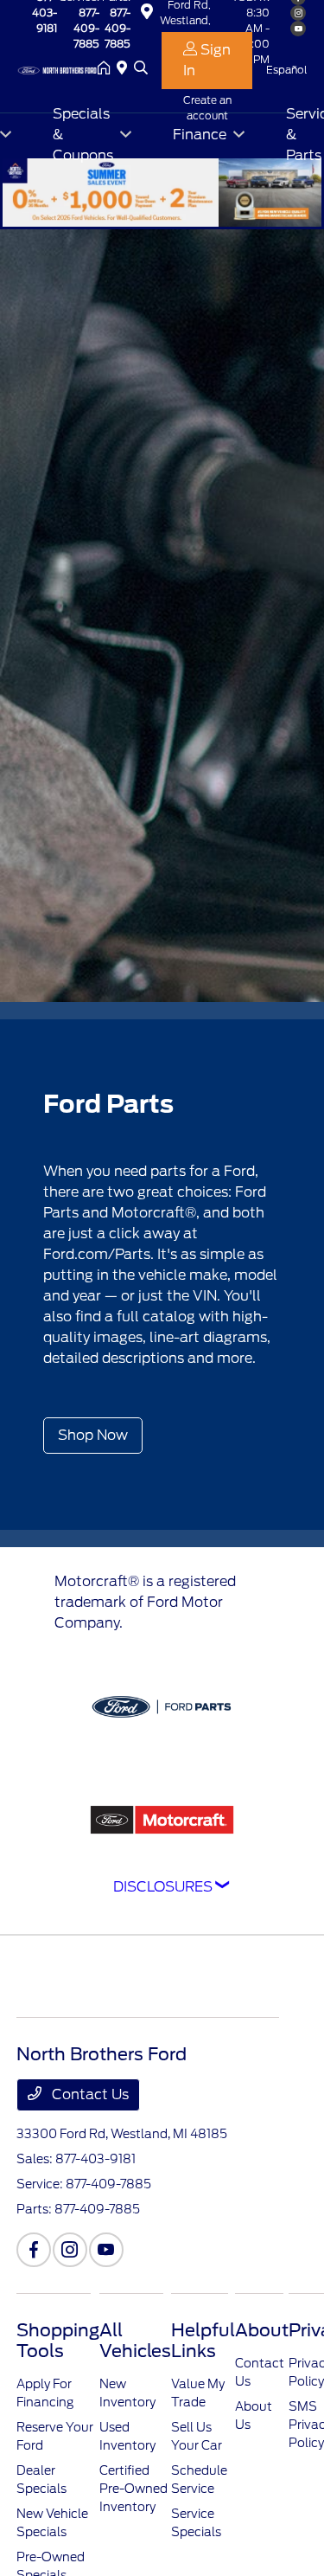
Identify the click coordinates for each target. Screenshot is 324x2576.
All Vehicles (135, 2341)
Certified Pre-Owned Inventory (133, 2489)
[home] (107, 69)
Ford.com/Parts (97, 1254)
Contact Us (89, 2094)
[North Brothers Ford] (57, 69)
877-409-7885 (86, 28)
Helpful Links (203, 2341)
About (262, 2330)
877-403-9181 (95, 2159)
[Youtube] (106, 2250)
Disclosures (163, 1887)
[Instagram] (70, 2250)
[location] (125, 69)
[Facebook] (34, 2250)
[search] (141, 69)
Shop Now (93, 1435)
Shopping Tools (58, 2341)
